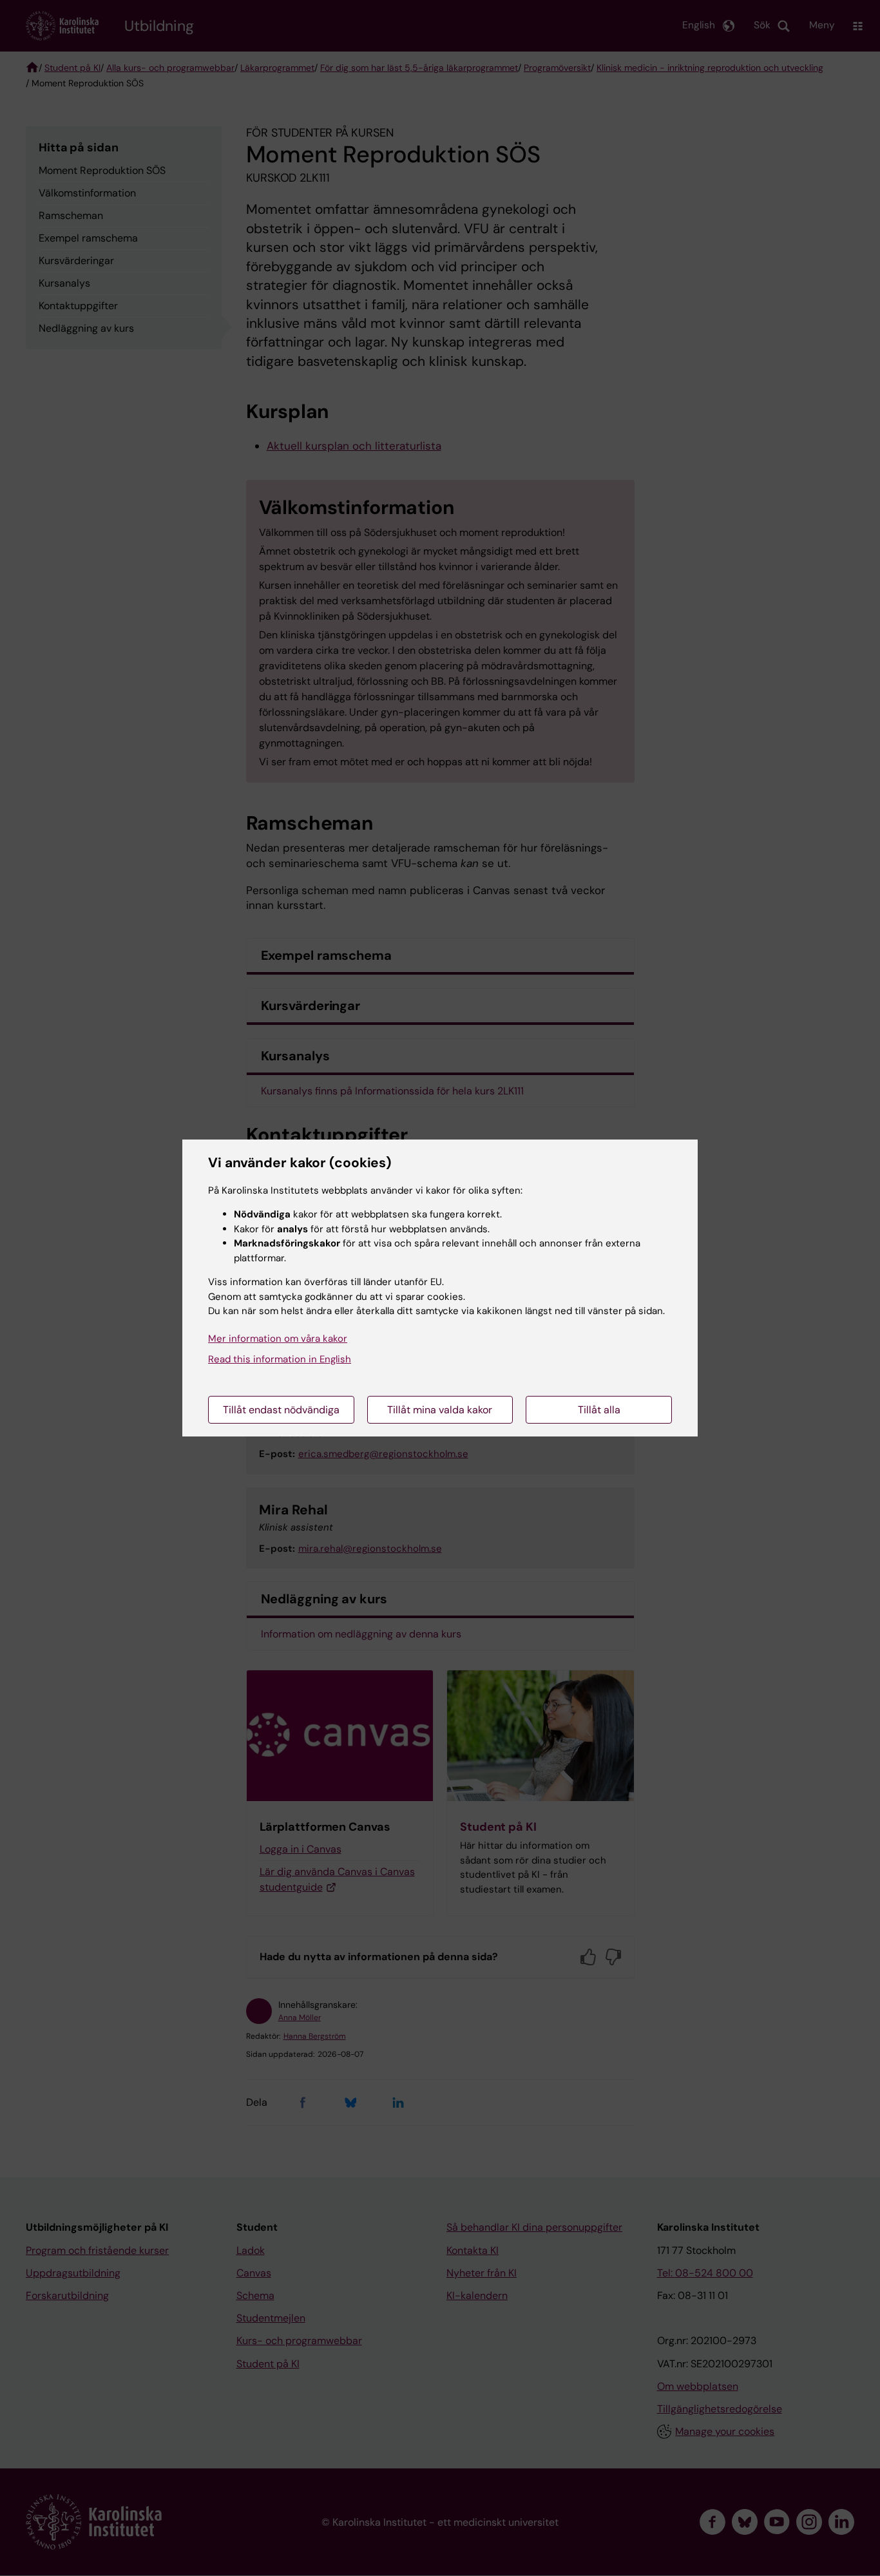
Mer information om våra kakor (278, 1339)
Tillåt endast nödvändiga (281, 1410)
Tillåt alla (599, 1410)
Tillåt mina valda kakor (440, 1410)
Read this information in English (280, 1359)
